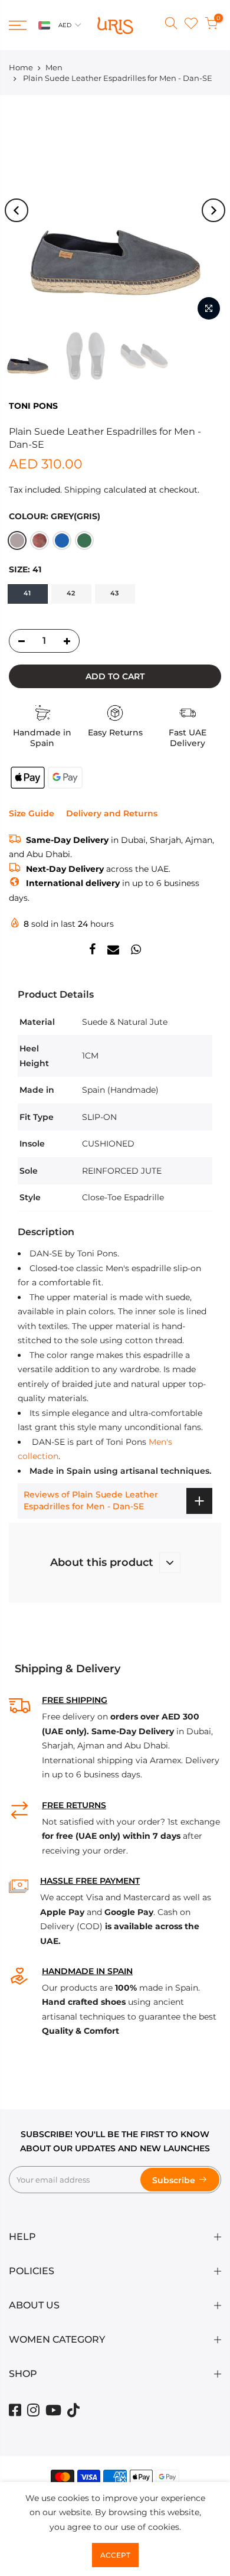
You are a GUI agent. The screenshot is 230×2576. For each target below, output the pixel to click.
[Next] (213, 210)
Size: (25, 569)
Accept (115, 2555)
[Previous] (17, 210)
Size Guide (32, 813)
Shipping (83, 490)
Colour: (55, 516)
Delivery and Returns (112, 813)
